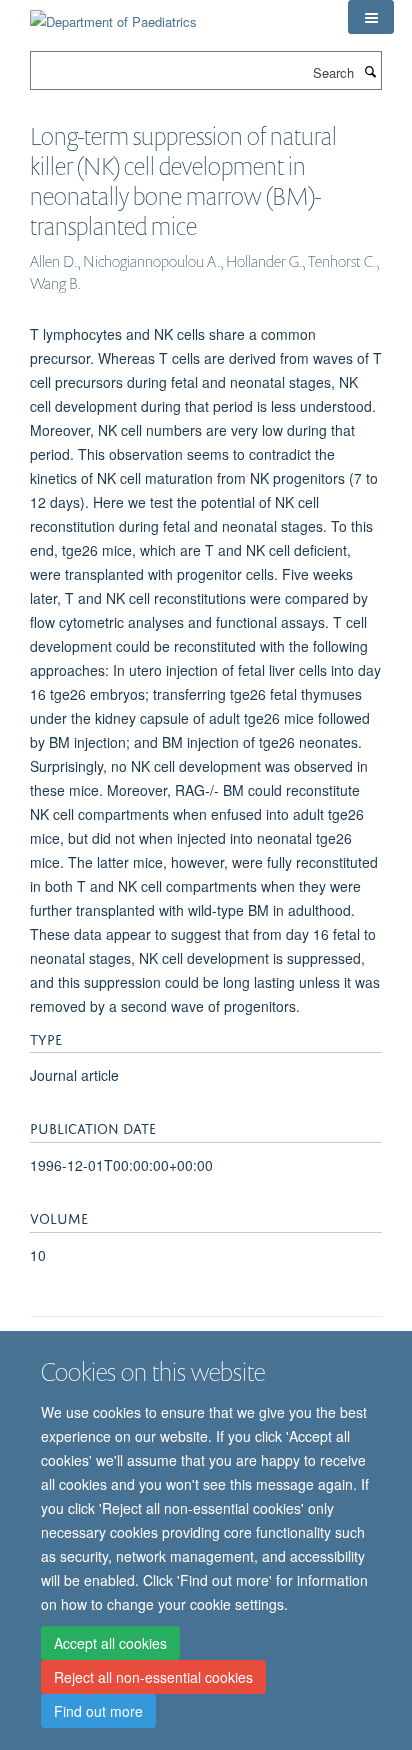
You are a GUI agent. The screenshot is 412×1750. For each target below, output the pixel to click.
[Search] (370, 71)
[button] (371, 17)
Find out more (98, 1711)
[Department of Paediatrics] (113, 14)
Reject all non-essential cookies (153, 1677)
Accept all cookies (110, 1643)
